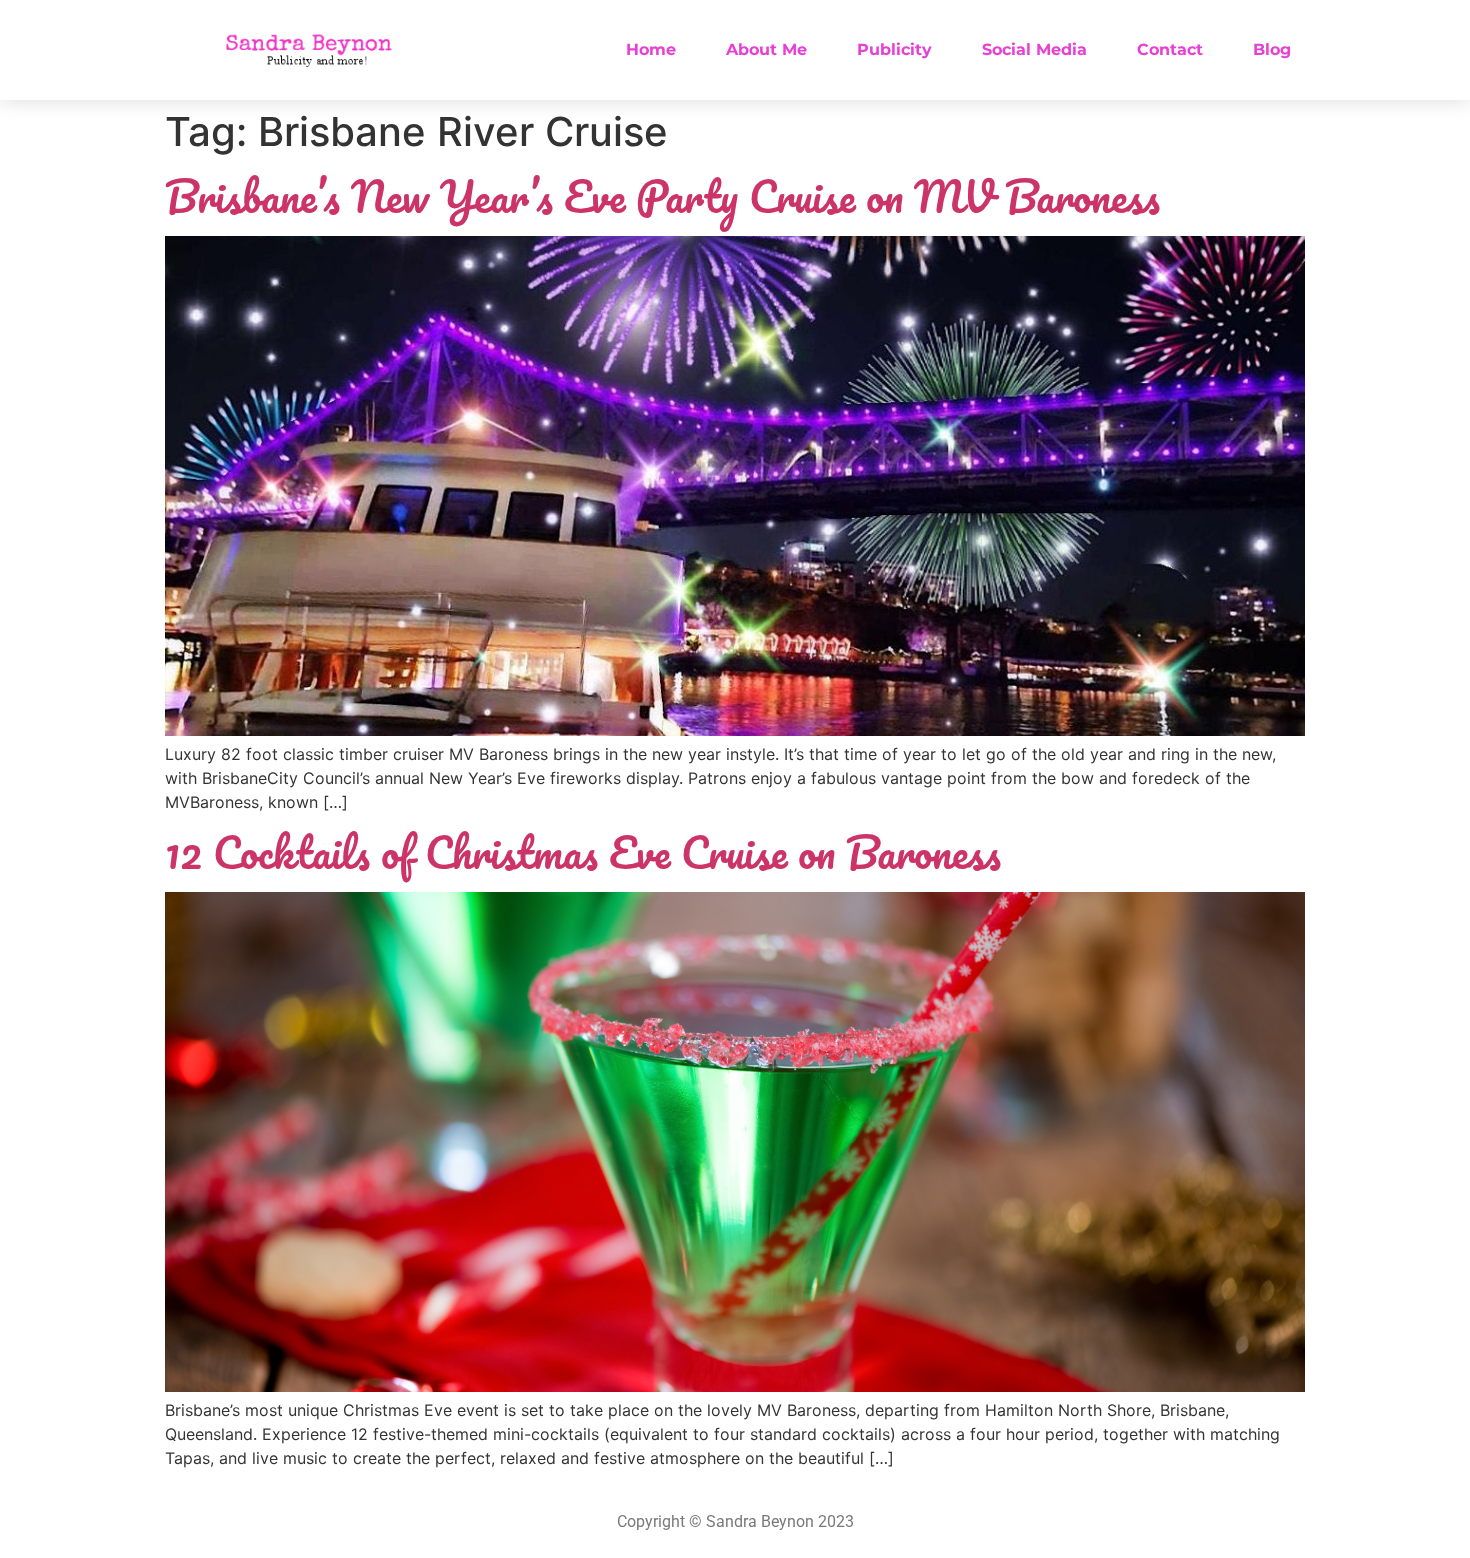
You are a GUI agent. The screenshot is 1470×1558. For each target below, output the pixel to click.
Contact (1170, 49)
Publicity (894, 49)
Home (651, 49)
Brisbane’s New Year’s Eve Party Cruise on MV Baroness (662, 196)
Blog (1272, 49)
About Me (766, 49)
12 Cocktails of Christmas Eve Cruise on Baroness (583, 852)
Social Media (1034, 49)
